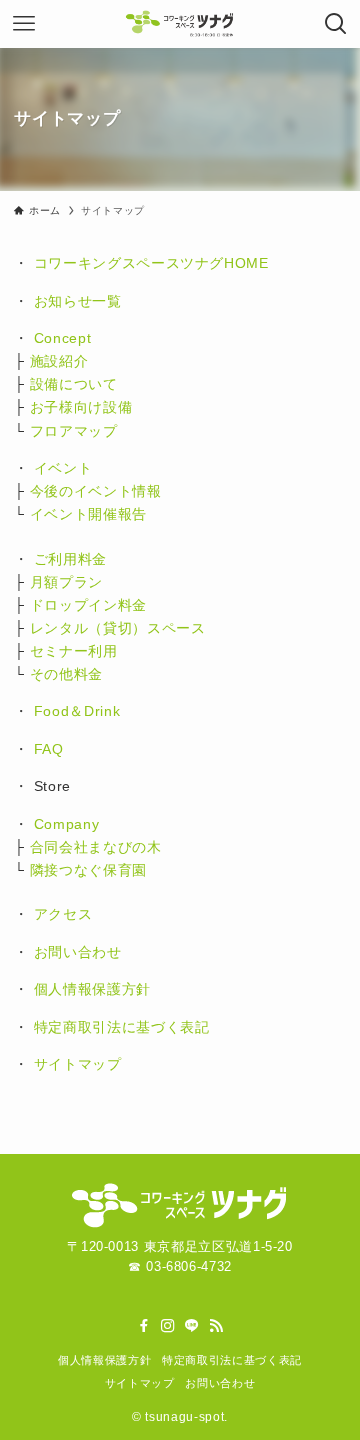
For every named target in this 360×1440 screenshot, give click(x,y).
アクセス (63, 914)
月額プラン (66, 582)
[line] (192, 1326)
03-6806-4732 (189, 1266)
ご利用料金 (70, 559)
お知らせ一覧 (78, 301)
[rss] (216, 1326)
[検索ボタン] (336, 24)
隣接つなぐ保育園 (88, 870)
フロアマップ (74, 431)
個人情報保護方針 (92, 989)
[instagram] (168, 1326)
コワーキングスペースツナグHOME (151, 263)
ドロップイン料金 (88, 605)
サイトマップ (78, 1064)
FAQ (49, 749)
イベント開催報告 (88, 514)
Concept (63, 338)
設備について (74, 384)
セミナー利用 (74, 651)
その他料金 (66, 674)
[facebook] (144, 1326)
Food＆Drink (77, 711)
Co (43, 824)
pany (83, 824)
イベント (63, 468)
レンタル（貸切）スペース (118, 628)
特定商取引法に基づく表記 (122, 1027)
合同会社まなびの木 (96, 847)
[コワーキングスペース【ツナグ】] (180, 24)
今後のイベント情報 (96, 491)
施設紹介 (59, 361)
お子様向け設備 (81, 407)
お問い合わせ (78, 952)
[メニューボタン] (24, 24)
